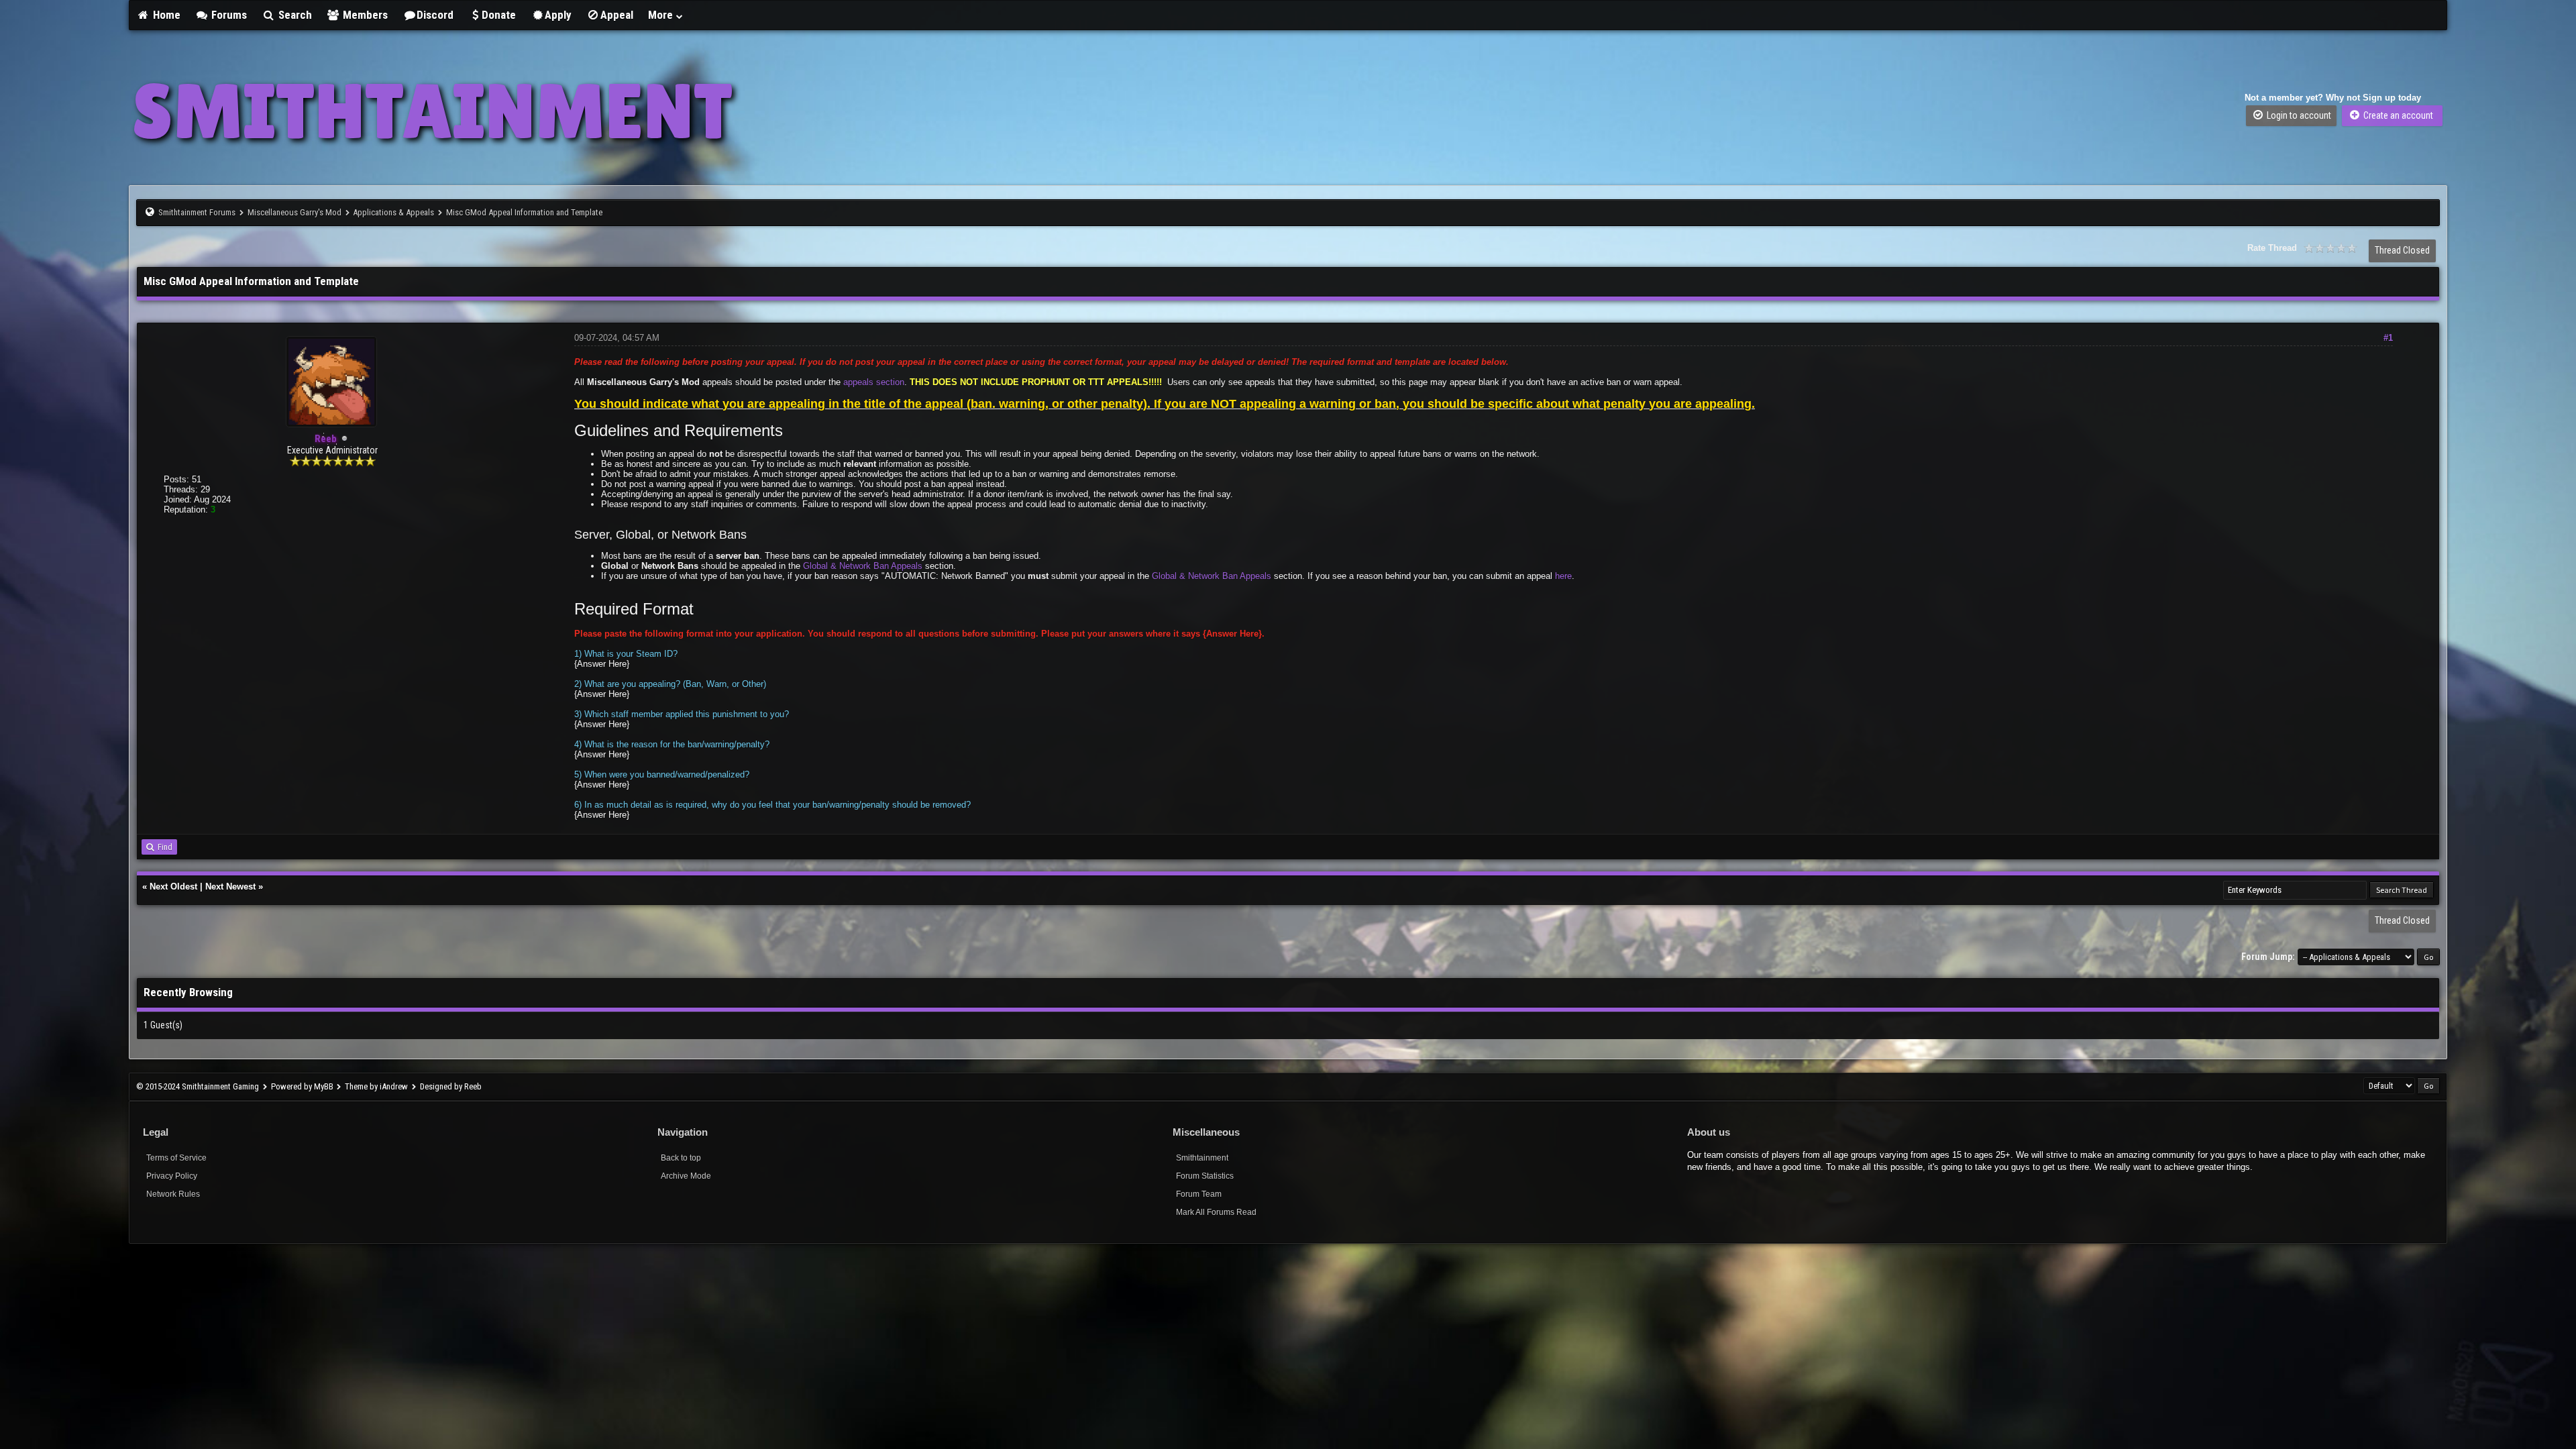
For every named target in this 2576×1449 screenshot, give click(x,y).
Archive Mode (686, 1176)
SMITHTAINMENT (432, 111)
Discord (435, 15)
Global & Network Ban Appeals (863, 566)
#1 (2388, 338)
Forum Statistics (1205, 1176)
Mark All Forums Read (1216, 1212)
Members (364, 15)
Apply (558, 15)
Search (294, 15)
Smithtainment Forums (197, 212)
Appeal (617, 15)
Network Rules (173, 1194)
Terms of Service (176, 1158)
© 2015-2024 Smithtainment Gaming (198, 1086)
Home (165, 15)
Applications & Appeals (393, 212)
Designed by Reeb (451, 1086)
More (662, 15)
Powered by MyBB (302, 1086)
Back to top (681, 1158)
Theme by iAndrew (376, 1086)
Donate (499, 15)
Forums (228, 15)
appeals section (874, 382)
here (1563, 576)
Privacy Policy (172, 1176)
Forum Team (1199, 1194)
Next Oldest (173, 887)
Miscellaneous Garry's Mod (294, 212)
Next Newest (230, 887)
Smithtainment (1202, 1158)
